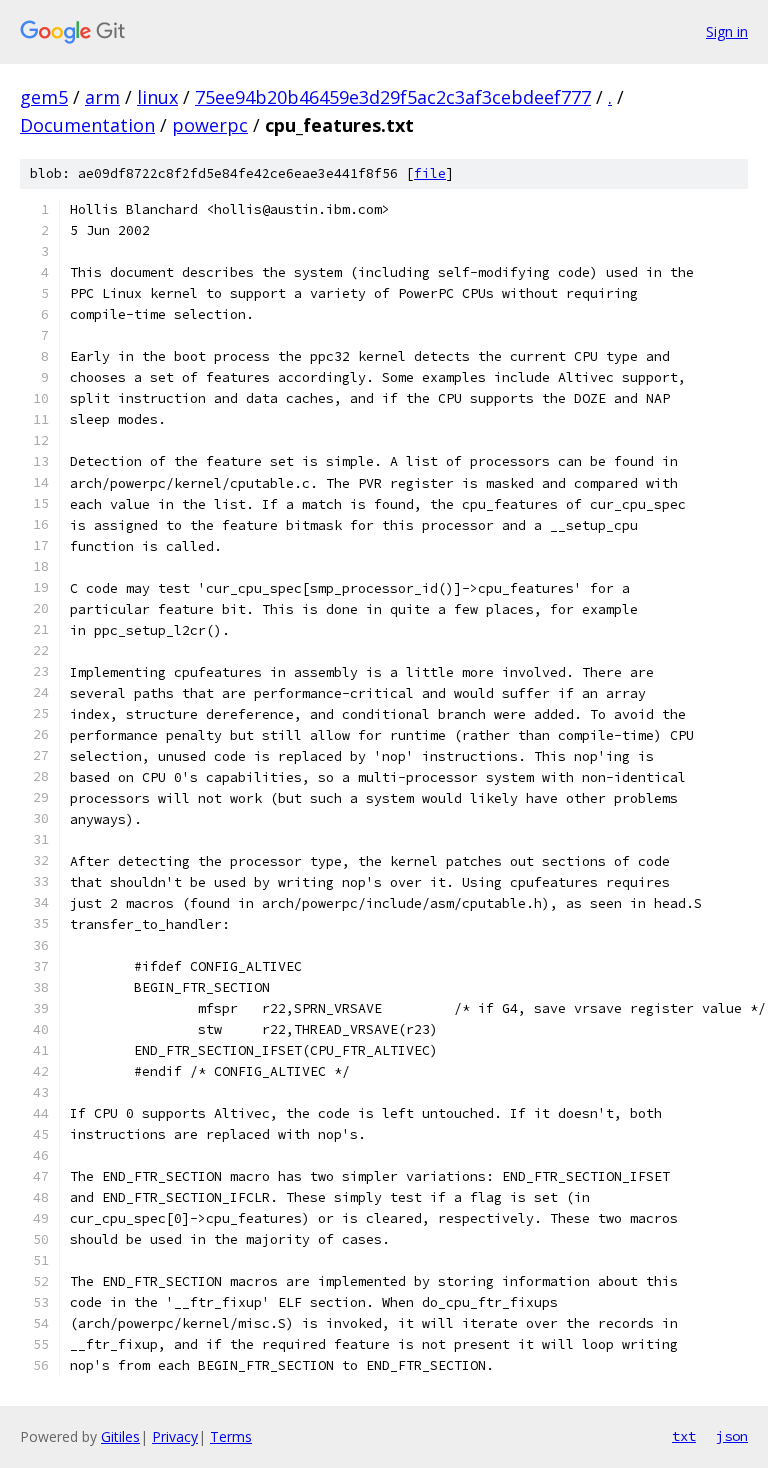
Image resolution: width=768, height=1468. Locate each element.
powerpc (210, 125)
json (732, 1436)
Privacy (175, 1436)
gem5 (44, 97)
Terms (231, 1436)
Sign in (727, 31)
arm (102, 97)
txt (684, 1436)
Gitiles (120, 1436)
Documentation (87, 125)
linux (157, 97)
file (430, 173)
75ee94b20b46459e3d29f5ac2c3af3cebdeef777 (393, 97)
